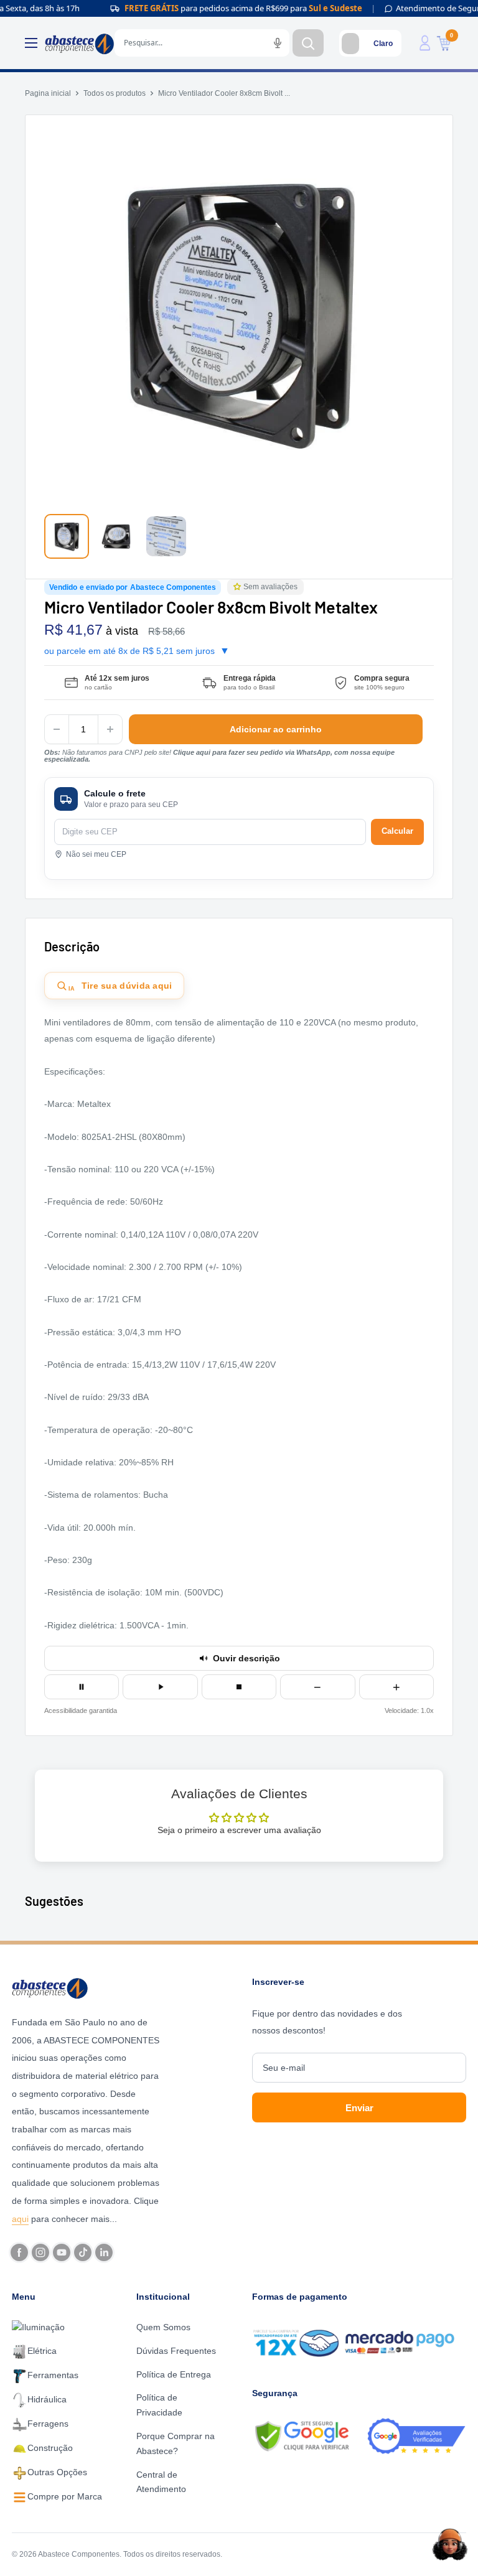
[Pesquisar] (308, 43)
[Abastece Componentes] (87, 1987)
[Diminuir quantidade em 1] (57, 729)
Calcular (397, 831)
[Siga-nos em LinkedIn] (104, 2252)
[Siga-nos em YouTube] (62, 2252)
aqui (20, 2219)
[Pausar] (82, 1687)
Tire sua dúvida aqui (120, 986)
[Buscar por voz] (278, 43)
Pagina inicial (48, 93)
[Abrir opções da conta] (425, 43)
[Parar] (239, 1687)
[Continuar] (160, 1687)
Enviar (359, 2108)
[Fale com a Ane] (450, 2544)
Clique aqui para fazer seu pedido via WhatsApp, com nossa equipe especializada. (219, 756)
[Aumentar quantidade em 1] (110, 729)
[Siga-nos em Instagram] (40, 2252)
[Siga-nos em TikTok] (83, 2252)
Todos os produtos (115, 93)
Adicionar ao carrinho (276, 729)
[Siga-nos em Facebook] (19, 2252)
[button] (238, 587)
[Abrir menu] (31, 43)
